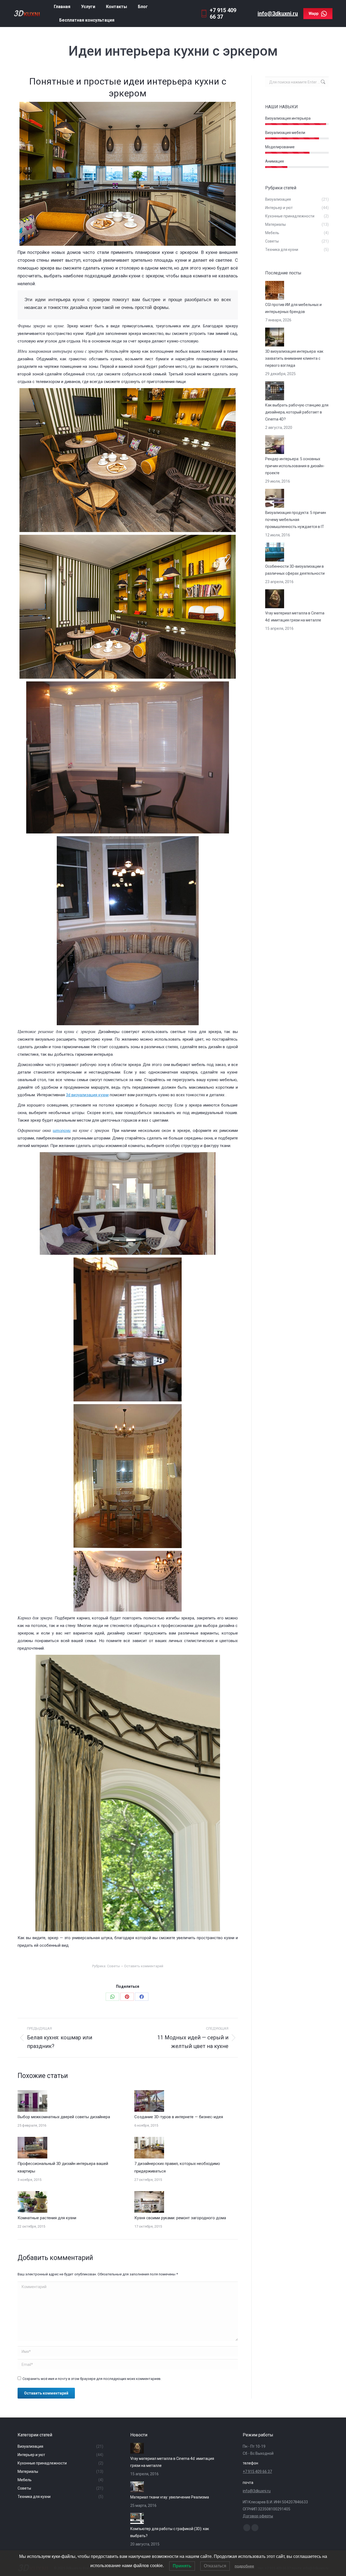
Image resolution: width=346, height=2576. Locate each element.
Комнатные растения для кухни (47, 2218)
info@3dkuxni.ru (278, 14)
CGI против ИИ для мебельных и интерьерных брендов (293, 308)
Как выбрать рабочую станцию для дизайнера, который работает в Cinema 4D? (297, 412)
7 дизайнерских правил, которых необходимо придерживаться (177, 2167)
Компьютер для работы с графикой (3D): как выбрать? (170, 2532)
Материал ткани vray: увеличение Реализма (170, 2497)
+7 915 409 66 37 (257, 2471)
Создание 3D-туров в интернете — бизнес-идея (179, 2117)
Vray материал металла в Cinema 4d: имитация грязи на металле (295, 617)
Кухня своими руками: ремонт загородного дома (180, 2218)
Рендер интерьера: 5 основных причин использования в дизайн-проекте (295, 466)
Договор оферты (258, 2516)
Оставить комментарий (144, 1966)
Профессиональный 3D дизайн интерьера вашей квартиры (63, 2167)
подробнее (244, 2566)
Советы (114, 1966)
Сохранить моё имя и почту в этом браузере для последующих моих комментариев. (92, 2379)
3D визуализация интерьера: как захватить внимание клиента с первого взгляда (294, 358)
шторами (62, 1130)
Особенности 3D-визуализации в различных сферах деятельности (295, 570)
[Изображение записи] (32, 2101)
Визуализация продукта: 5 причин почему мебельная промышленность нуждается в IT (296, 520)
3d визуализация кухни (87, 1095)
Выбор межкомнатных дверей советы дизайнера (64, 2117)
